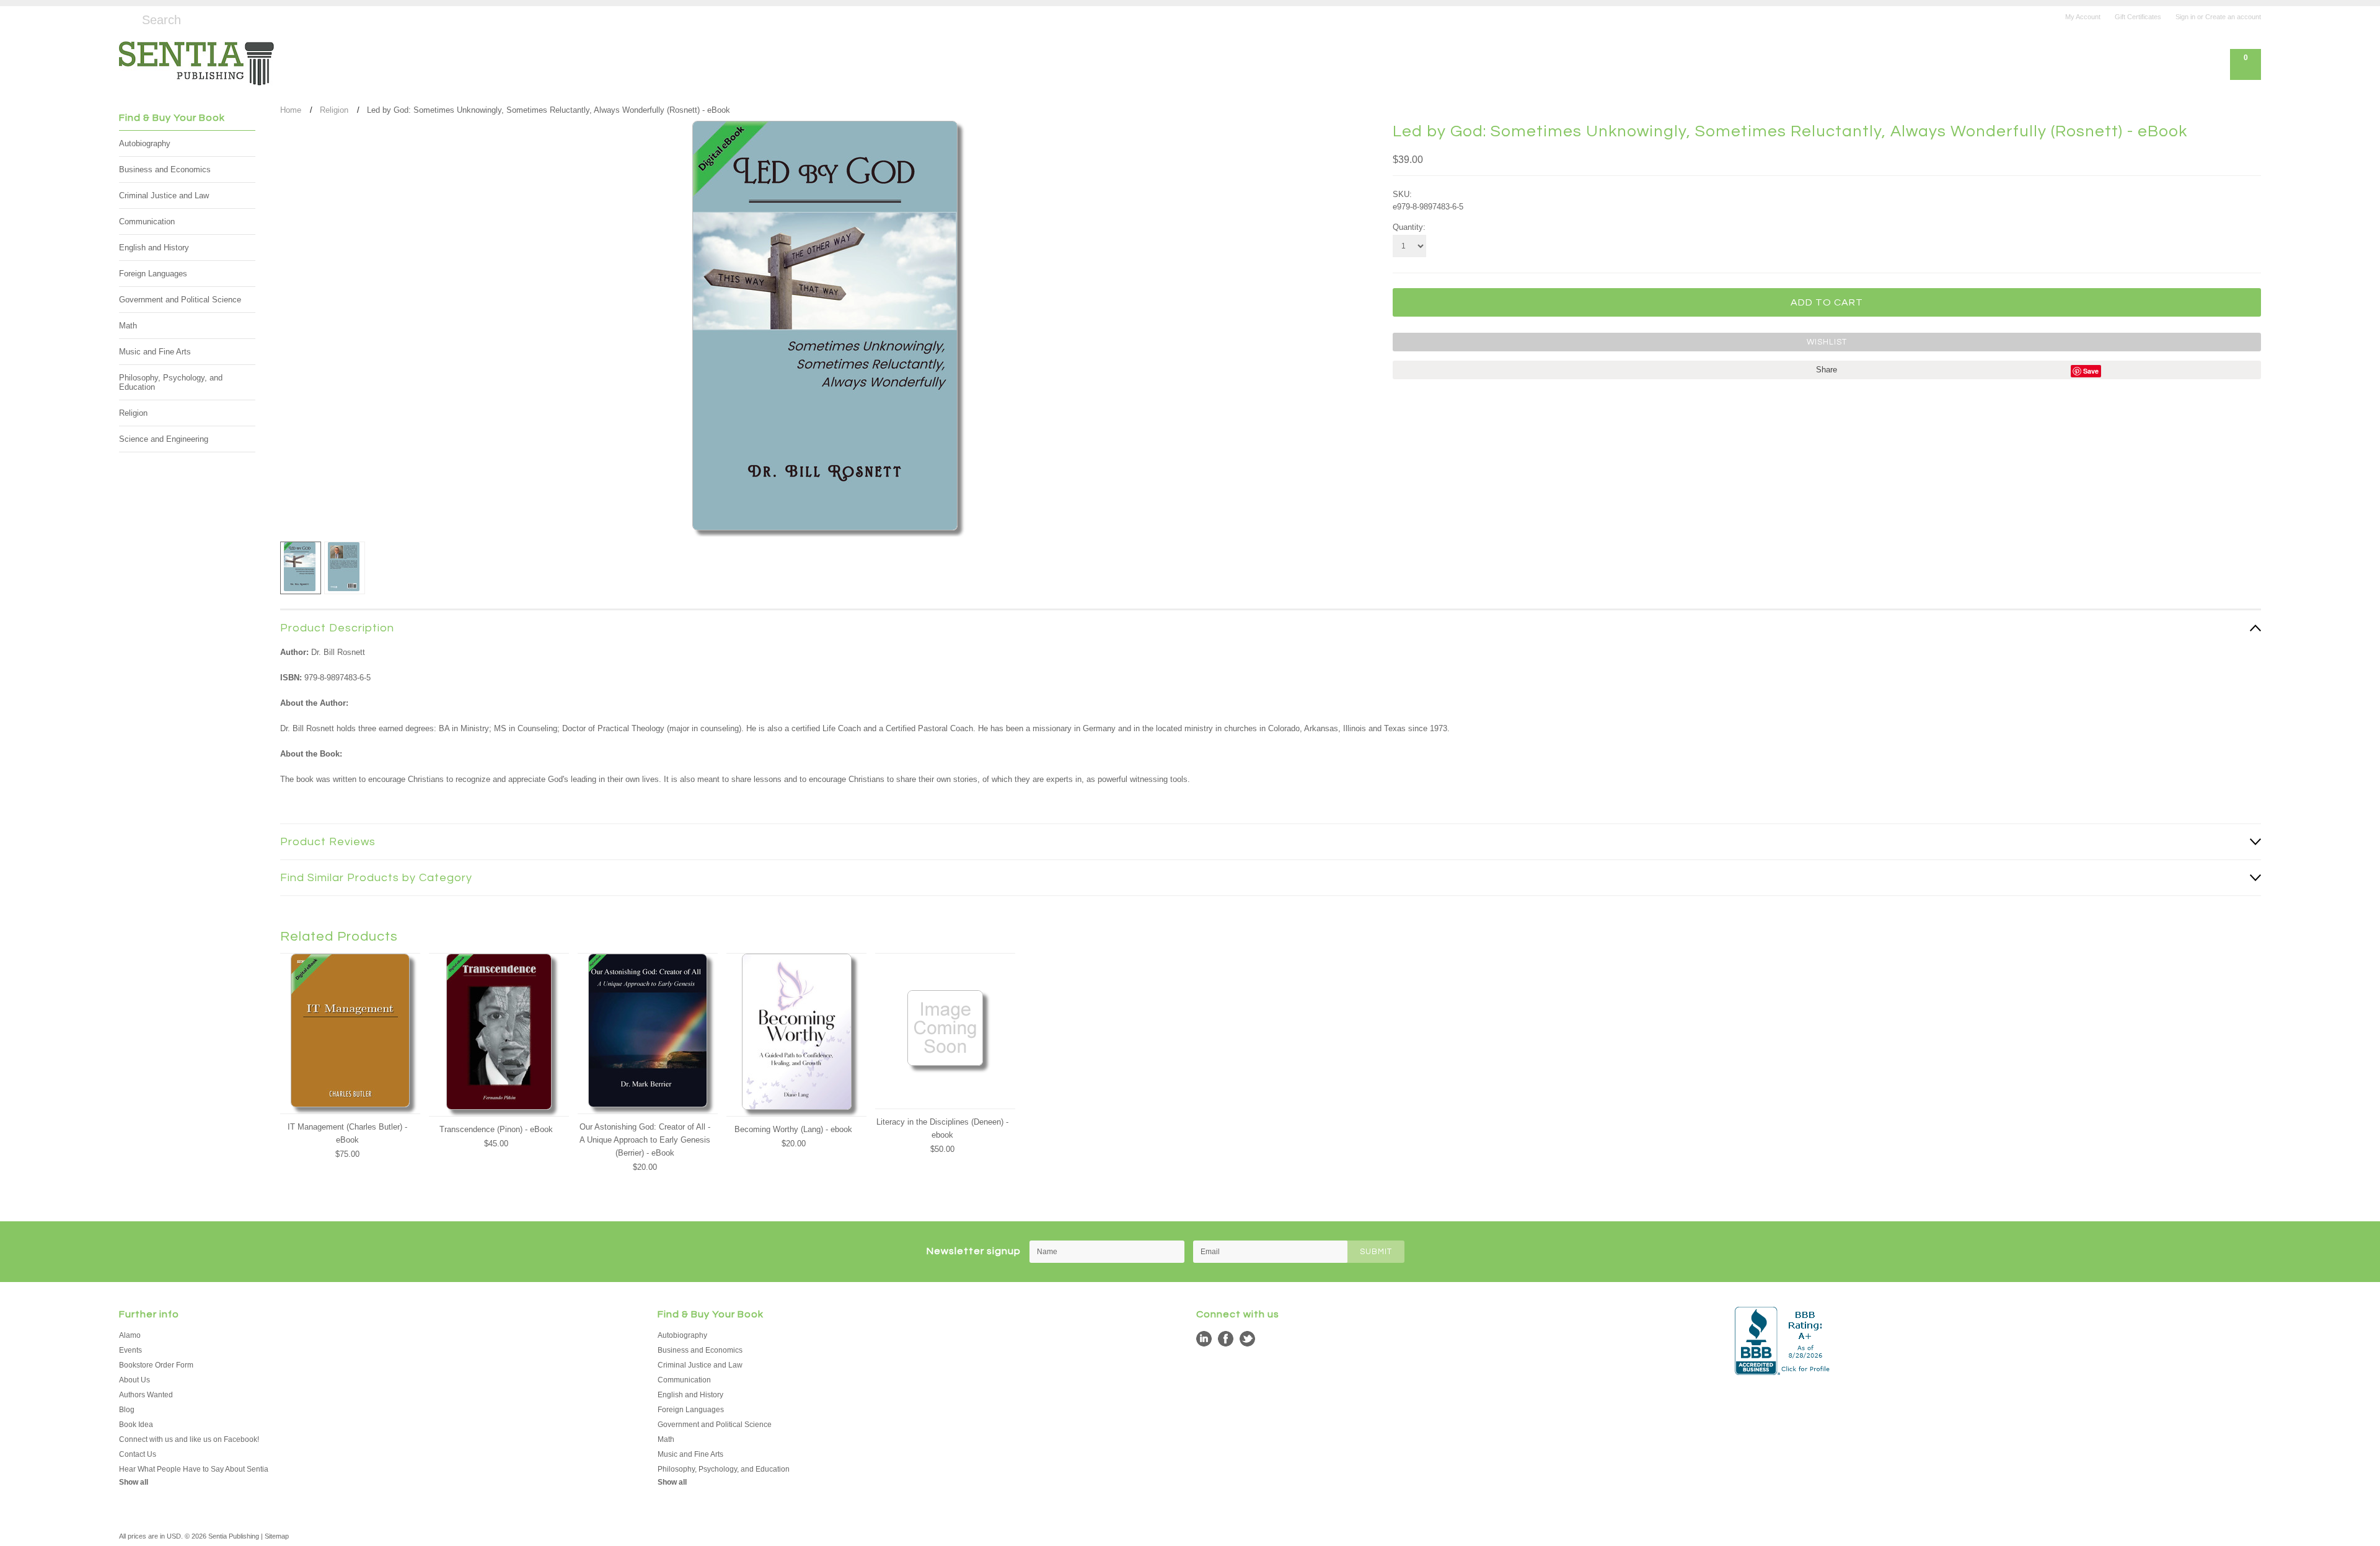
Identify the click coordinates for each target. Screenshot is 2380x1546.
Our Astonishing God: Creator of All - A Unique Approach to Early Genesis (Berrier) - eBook (645, 1140)
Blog (127, 1410)
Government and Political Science (180, 300)
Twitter (1247, 1339)
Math (128, 326)
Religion (133, 413)
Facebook (1226, 1339)
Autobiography (145, 143)
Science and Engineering (164, 439)
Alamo (130, 1335)
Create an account (2233, 17)
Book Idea (136, 1425)
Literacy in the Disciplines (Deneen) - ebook (942, 1128)
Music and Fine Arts (155, 352)
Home (291, 110)
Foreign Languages (153, 274)
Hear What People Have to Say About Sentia (194, 1469)
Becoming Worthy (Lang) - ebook (793, 1129)
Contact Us (138, 1454)
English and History (154, 248)
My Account (2083, 17)
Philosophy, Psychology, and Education (171, 382)
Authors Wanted (146, 1395)
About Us (134, 1380)
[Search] (124, 18)
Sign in (2185, 17)
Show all (134, 1482)
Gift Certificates (2138, 17)
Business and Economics (165, 169)
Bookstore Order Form (156, 1365)
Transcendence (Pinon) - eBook (496, 1129)
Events (130, 1350)
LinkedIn (1204, 1339)
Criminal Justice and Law (164, 195)
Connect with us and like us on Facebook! (189, 1439)
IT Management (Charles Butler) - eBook (347, 1133)
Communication (147, 222)
